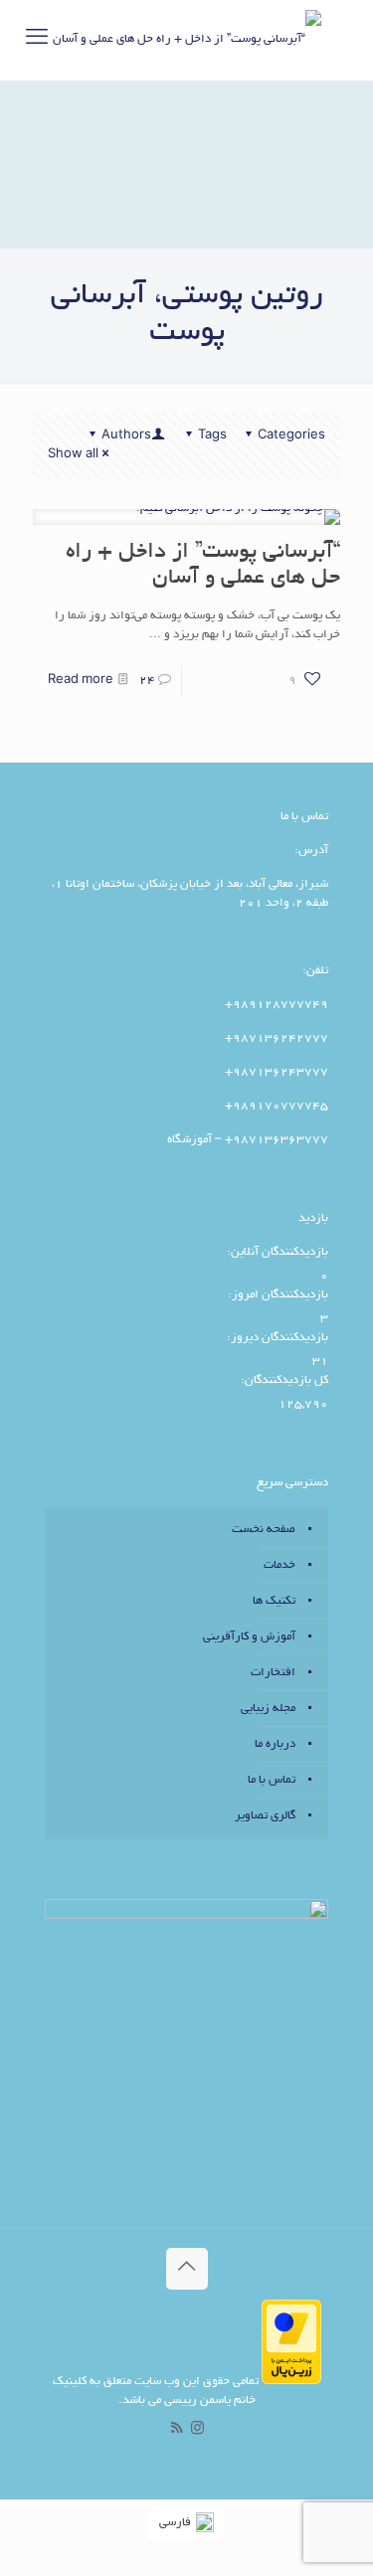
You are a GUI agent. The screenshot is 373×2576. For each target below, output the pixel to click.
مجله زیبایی (268, 1709)
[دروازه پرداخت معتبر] (291, 2382)
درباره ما (275, 1744)
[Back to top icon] (187, 2269)
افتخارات (273, 1673)
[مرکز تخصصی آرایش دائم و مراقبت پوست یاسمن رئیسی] (186, 40)
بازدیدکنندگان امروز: (277, 1295)
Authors (126, 436)
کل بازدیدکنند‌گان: (283, 1380)
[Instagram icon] (197, 2430)
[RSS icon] (177, 2430)
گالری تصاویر (265, 1816)
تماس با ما (272, 1780)
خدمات (280, 1565)
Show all (73, 455)
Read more (81, 681)
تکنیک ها (274, 1601)
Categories (291, 436)
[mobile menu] (37, 40)
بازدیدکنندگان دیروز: (276, 1338)
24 (147, 681)
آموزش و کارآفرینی (249, 1637)
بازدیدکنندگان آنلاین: (276, 1252)
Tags (212, 436)
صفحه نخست (264, 1530)
